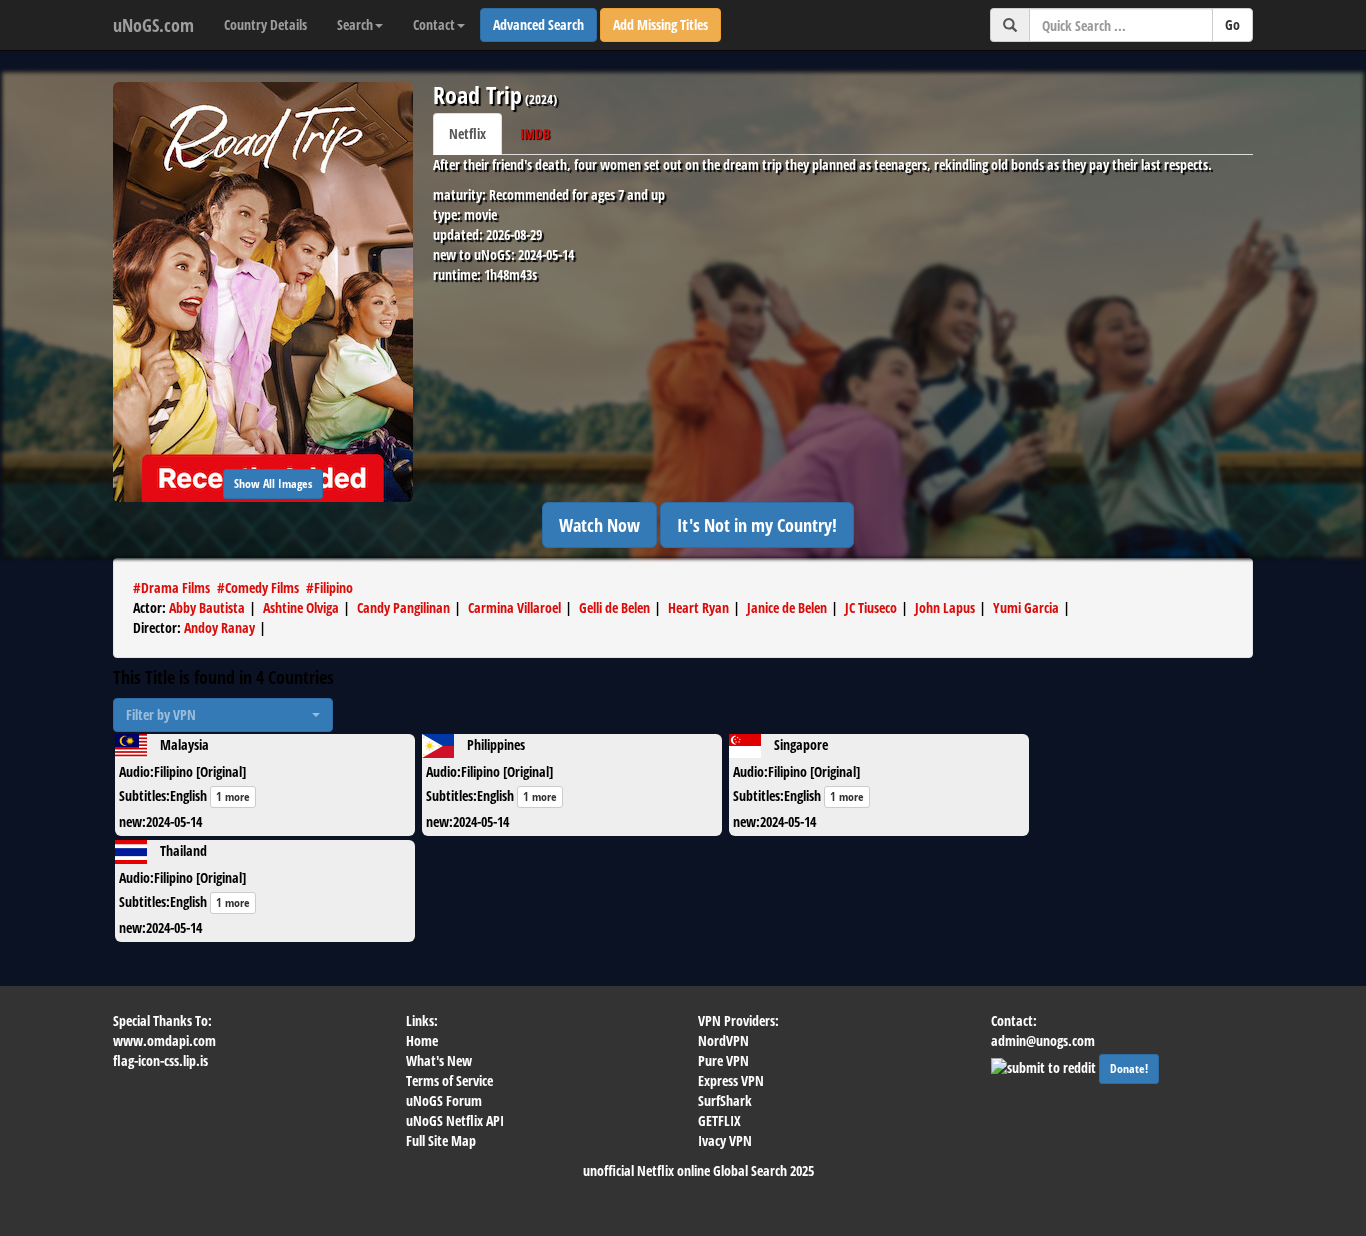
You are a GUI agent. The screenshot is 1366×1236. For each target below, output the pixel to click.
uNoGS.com (153, 25)
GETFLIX (719, 1120)
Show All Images (273, 483)
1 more (233, 796)
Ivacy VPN (725, 1140)
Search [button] (355, 24)
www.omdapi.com (164, 1040)
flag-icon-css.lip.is (160, 1060)
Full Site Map (441, 1140)
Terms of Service (449, 1080)
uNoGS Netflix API (455, 1120)
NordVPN (723, 1040)
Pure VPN (723, 1060)
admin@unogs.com (1043, 1040)
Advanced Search (538, 24)
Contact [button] (434, 24)
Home (422, 1040)
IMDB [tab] (535, 133)
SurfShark (725, 1100)
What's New (439, 1060)
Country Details (265, 24)
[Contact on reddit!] (1045, 1065)
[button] (223, 715)
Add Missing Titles (660, 24)
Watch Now (599, 525)
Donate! (1129, 1068)
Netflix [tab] (467, 133)
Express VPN (731, 1080)
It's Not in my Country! (757, 525)
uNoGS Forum (444, 1100)
